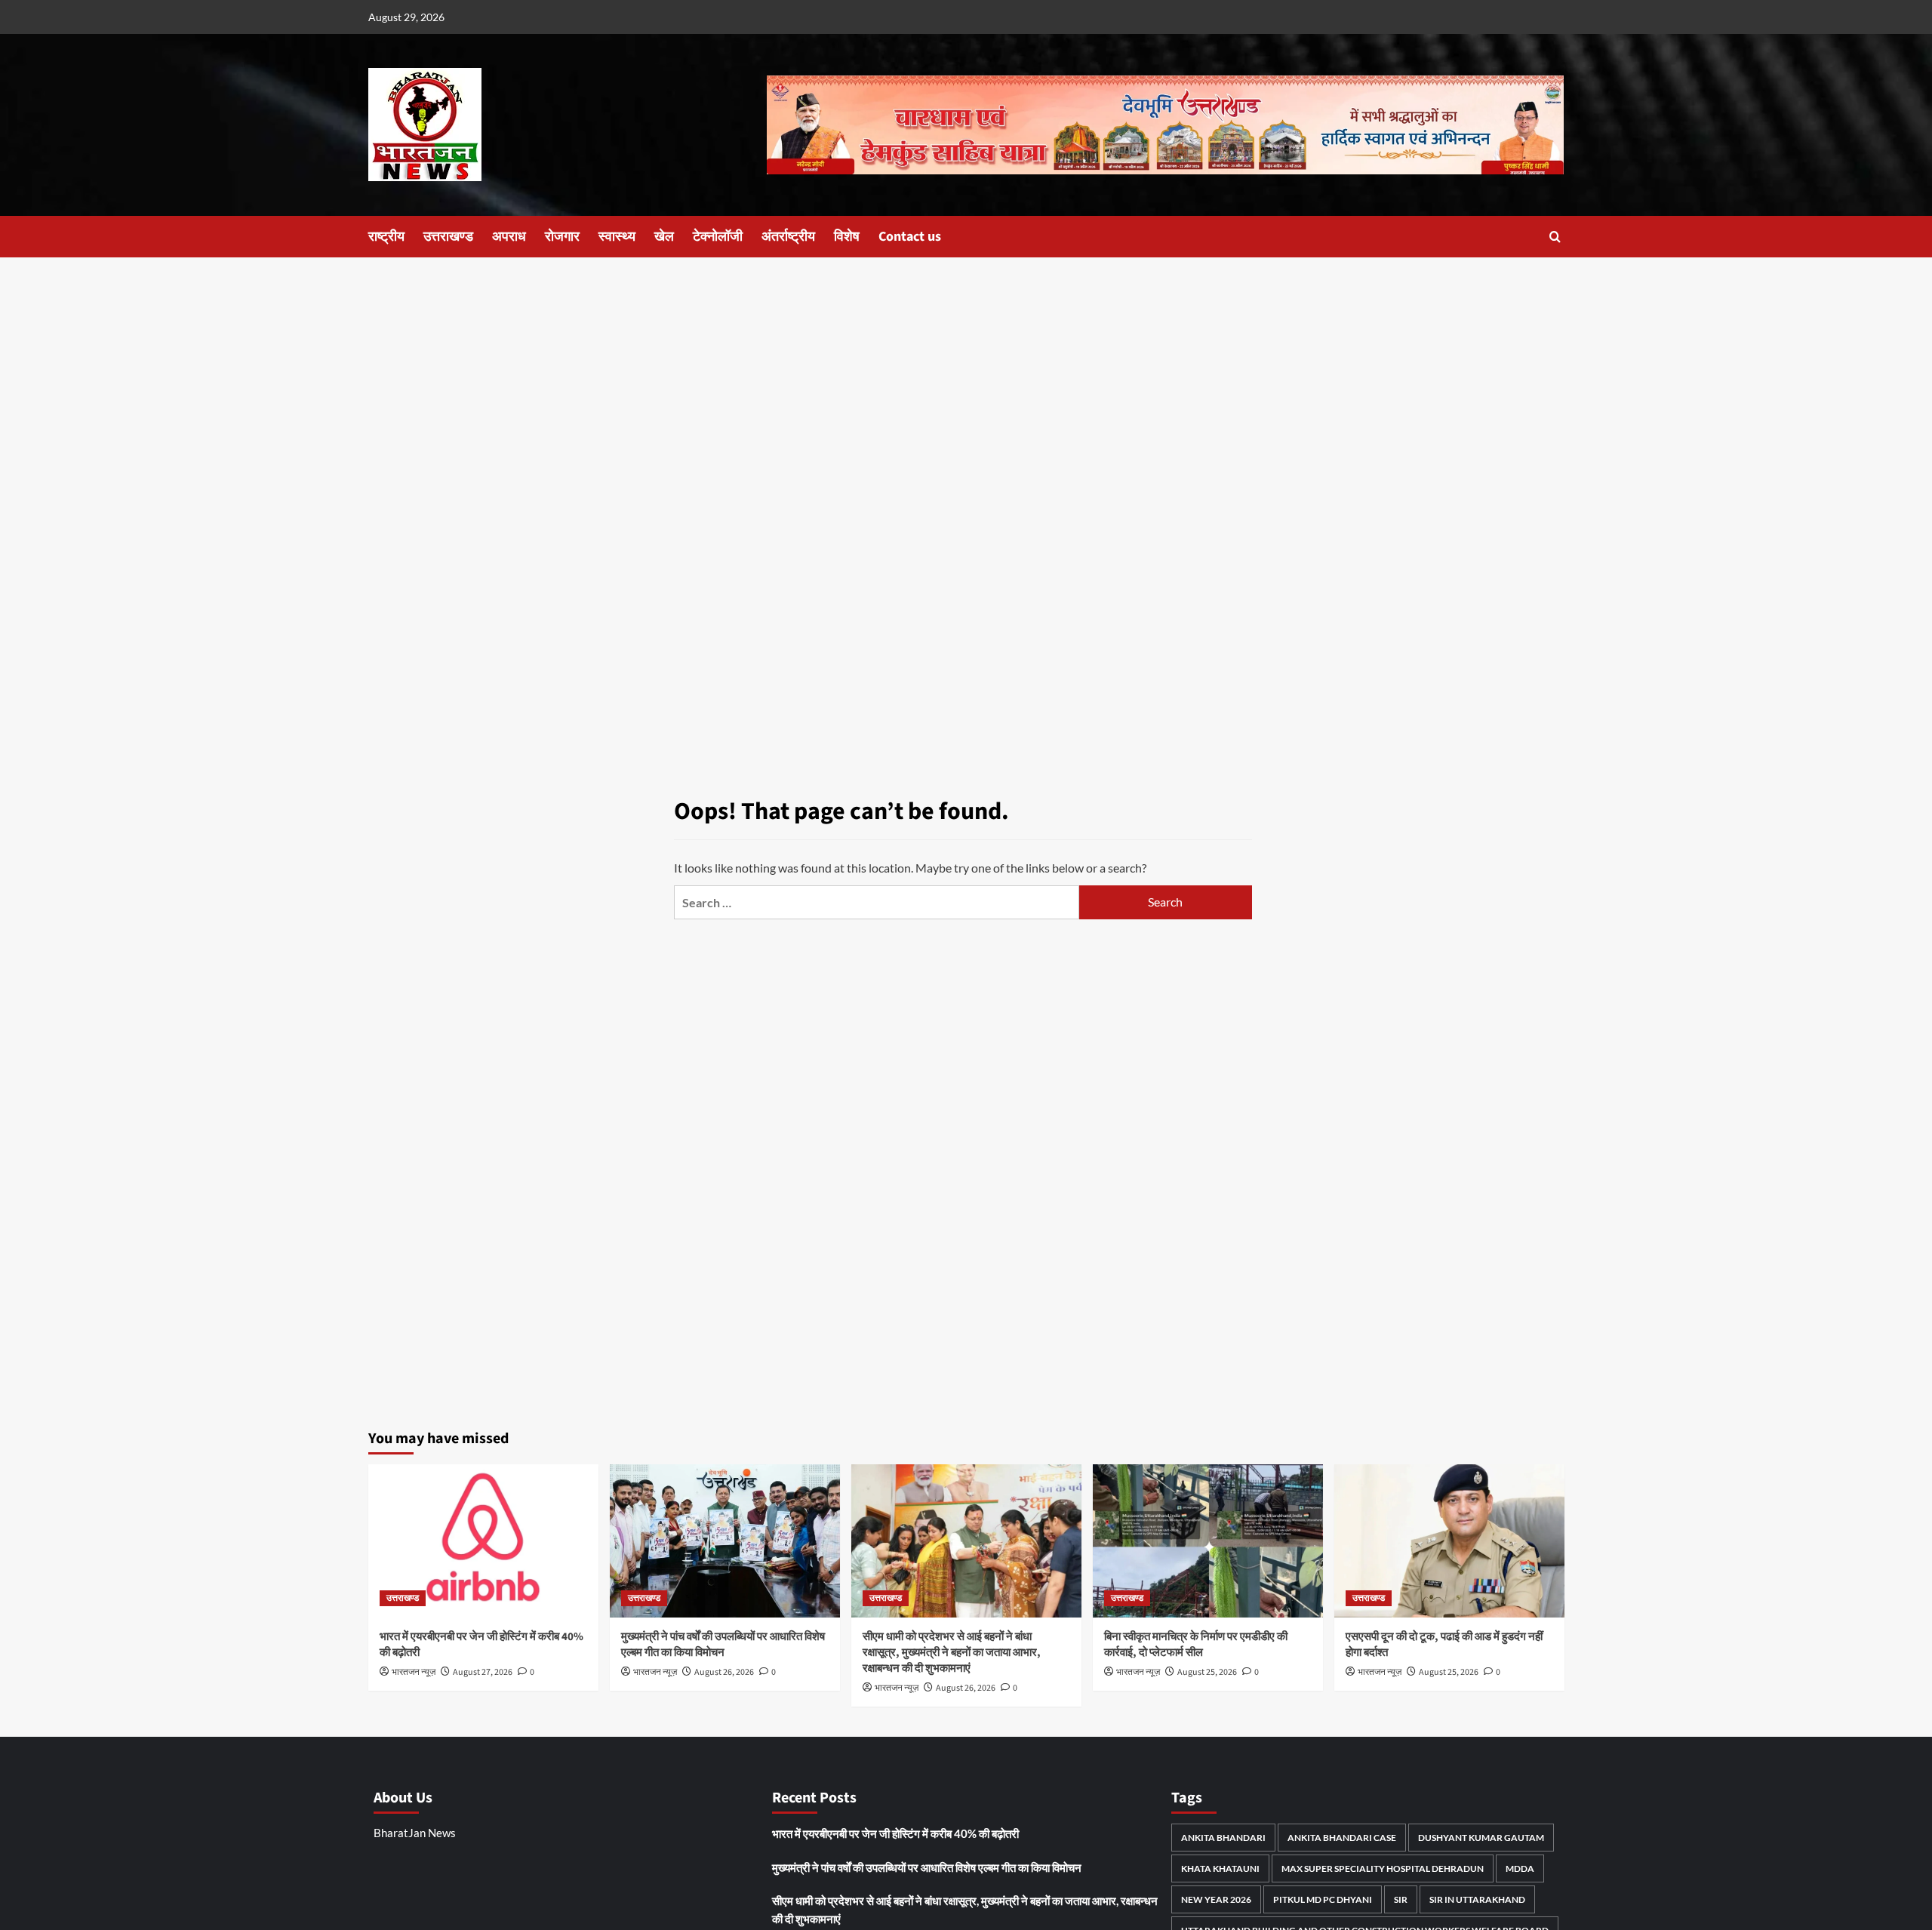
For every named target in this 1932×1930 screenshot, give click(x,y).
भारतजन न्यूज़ (414, 1672)
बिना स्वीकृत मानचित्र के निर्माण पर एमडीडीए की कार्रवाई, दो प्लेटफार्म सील (1196, 1645)
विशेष (847, 237)
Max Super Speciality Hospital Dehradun (1383, 1868)
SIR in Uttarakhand (1477, 1899)
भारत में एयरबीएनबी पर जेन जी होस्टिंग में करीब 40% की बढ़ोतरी (895, 1833)
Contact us (910, 237)
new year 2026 (1216, 1899)
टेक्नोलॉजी (718, 237)
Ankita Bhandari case (1342, 1838)
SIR (1401, 1899)
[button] (1555, 237)
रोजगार (562, 237)
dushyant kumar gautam (1481, 1838)
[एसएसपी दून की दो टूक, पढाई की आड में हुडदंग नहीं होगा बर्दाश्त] (1449, 1541)
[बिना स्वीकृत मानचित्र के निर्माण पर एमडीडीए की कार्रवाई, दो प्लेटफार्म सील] (1208, 1541)
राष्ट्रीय (386, 237)
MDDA (1520, 1868)
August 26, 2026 (724, 1672)
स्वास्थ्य (617, 237)
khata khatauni (1220, 1868)
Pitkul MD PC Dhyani (1323, 1899)
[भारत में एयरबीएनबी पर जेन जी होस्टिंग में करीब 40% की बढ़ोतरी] (483, 1541)
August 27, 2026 (483, 1672)
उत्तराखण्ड (448, 237)
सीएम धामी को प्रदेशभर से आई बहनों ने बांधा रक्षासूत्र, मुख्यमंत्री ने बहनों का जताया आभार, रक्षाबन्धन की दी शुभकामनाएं (952, 1653)
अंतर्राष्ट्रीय (788, 237)
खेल (664, 237)
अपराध (509, 237)
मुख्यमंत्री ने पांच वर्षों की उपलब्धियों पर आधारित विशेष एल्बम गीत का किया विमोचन (723, 1645)
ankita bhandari (1223, 1838)
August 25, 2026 (1207, 1672)
